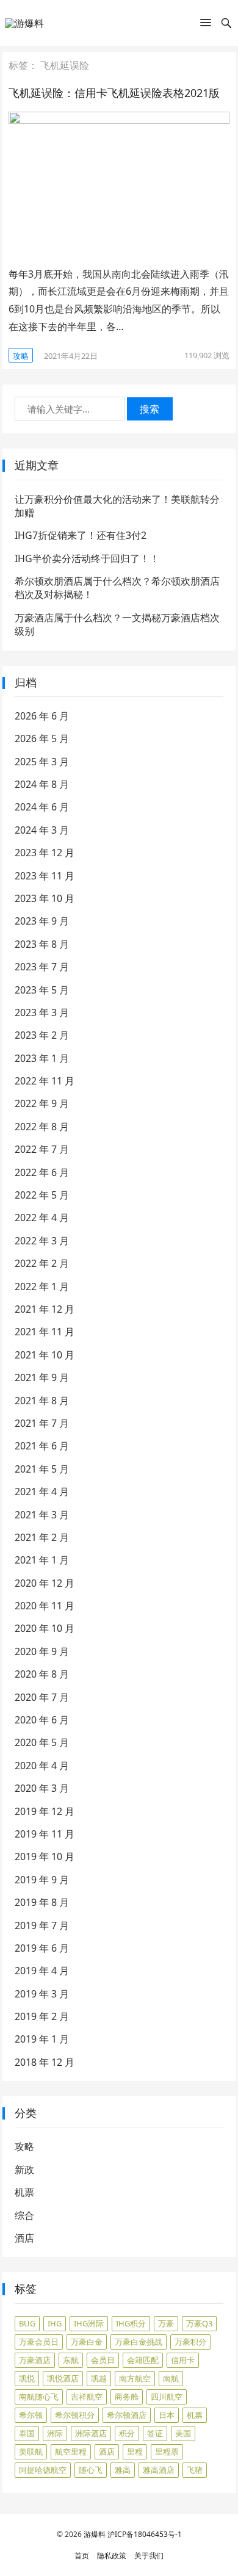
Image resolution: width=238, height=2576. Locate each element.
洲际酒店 (91, 2433)
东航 (71, 2360)
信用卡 (183, 2360)
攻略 (21, 356)
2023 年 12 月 (45, 853)
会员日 (103, 2360)
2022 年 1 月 (42, 1286)
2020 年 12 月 (45, 1583)
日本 (167, 2415)
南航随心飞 (39, 2397)
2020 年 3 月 (42, 1788)
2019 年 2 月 (42, 2016)
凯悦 (27, 2378)
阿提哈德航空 (43, 2470)
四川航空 (167, 2397)
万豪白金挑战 (139, 2342)
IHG (55, 2323)
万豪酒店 (35, 2360)
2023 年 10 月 (45, 898)
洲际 (55, 2433)
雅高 (123, 2470)
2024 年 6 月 (42, 807)
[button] (206, 25)
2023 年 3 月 (42, 1012)
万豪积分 (190, 2342)
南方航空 (135, 2378)
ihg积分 (131, 2323)
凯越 (99, 2378)
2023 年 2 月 (42, 1035)
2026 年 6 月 (42, 716)
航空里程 (71, 2452)
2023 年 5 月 (42, 990)
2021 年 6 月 (42, 1446)
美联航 (31, 2452)
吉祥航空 (87, 2397)
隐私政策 (112, 2556)
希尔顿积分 (75, 2415)
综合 (24, 2215)
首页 (82, 2556)
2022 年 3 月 (42, 1241)
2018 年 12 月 (45, 2062)
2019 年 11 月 (45, 1834)
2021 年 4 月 (42, 1492)
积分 (127, 2433)
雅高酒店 (159, 2470)
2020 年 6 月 (42, 1720)
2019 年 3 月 (42, 1994)
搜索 (150, 409)
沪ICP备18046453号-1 (145, 2534)
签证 (155, 2433)
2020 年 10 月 (45, 1628)
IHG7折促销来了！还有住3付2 (81, 535)
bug (27, 2323)
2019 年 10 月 (45, 1856)
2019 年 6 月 (42, 1948)
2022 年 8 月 (42, 1127)
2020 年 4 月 (42, 1766)
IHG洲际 (89, 2323)
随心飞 (91, 2470)
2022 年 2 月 (42, 1263)
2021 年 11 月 (45, 1332)
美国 (183, 2433)
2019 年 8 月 (42, 1902)
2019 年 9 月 (42, 1880)
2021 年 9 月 (42, 1377)
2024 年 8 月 (42, 784)
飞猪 (195, 2470)
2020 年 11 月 (45, 1606)
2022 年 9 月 (42, 1103)
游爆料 (95, 2534)
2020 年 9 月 (42, 1651)
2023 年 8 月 (42, 944)
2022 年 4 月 (42, 1218)
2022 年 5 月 (42, 1195)
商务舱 (127, 2397)
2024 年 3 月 (42, 830)
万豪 (166, 2323)
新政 (24, 2170)
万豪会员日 (39, 2342)
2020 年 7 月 (42, 1697)
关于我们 (149, 2556)
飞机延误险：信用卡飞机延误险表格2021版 (114, 93)
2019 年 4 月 (42, 1971)
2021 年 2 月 (42, 1537)
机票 (24, 2192)
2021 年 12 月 (45, 1309)
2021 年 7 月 (42, 1423)
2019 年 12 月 (45, 1811)
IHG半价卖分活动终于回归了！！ (87, 558)
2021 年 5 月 (42, 1469)
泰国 (27, 2433)
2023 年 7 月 (42, 967)
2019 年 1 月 (42, 2039)
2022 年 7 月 (42, 1149)
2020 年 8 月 (42, 1674)
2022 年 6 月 (42, 1172)
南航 (171, 2378)
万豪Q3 (199, 2323)
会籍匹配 (143, 2360)
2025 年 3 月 (42, 762)
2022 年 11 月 (45, 1081)
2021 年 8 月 (42, 1401)
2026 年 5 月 (42, 738)
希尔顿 (31, 2415)
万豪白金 (87, 2342)
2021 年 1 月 (42, 1560)
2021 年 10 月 (45, 1355)
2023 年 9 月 (42, 921)
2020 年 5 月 (42, 1742)
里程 (135, 2452)
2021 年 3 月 (42, 1515)
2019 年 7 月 (42, 1925)
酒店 (24, 2238)
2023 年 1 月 (42, 1058)
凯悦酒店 (63, 2378)
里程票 (167, 2452)
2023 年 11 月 (45, 876)
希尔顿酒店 (127, 2415)
